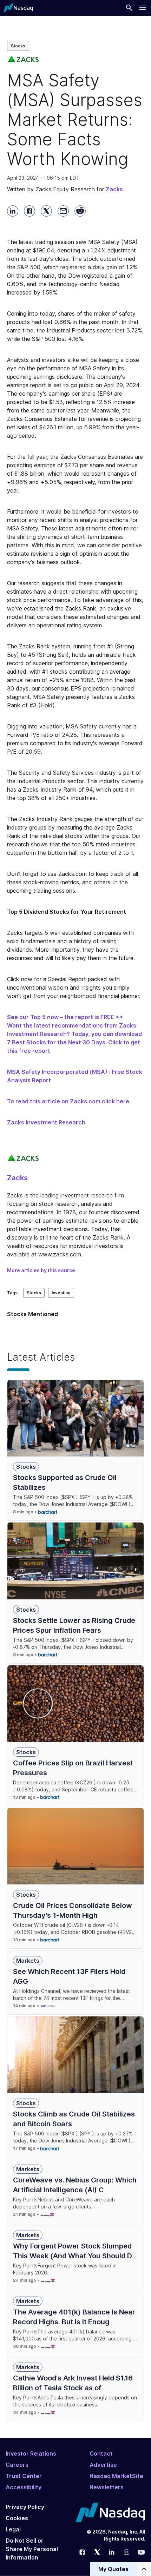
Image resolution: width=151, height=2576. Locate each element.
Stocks (18, 46)
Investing (61, 1293)
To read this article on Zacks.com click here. (69, 1101)
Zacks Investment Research (46, 1122)
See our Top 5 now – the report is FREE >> (65, 1017)
